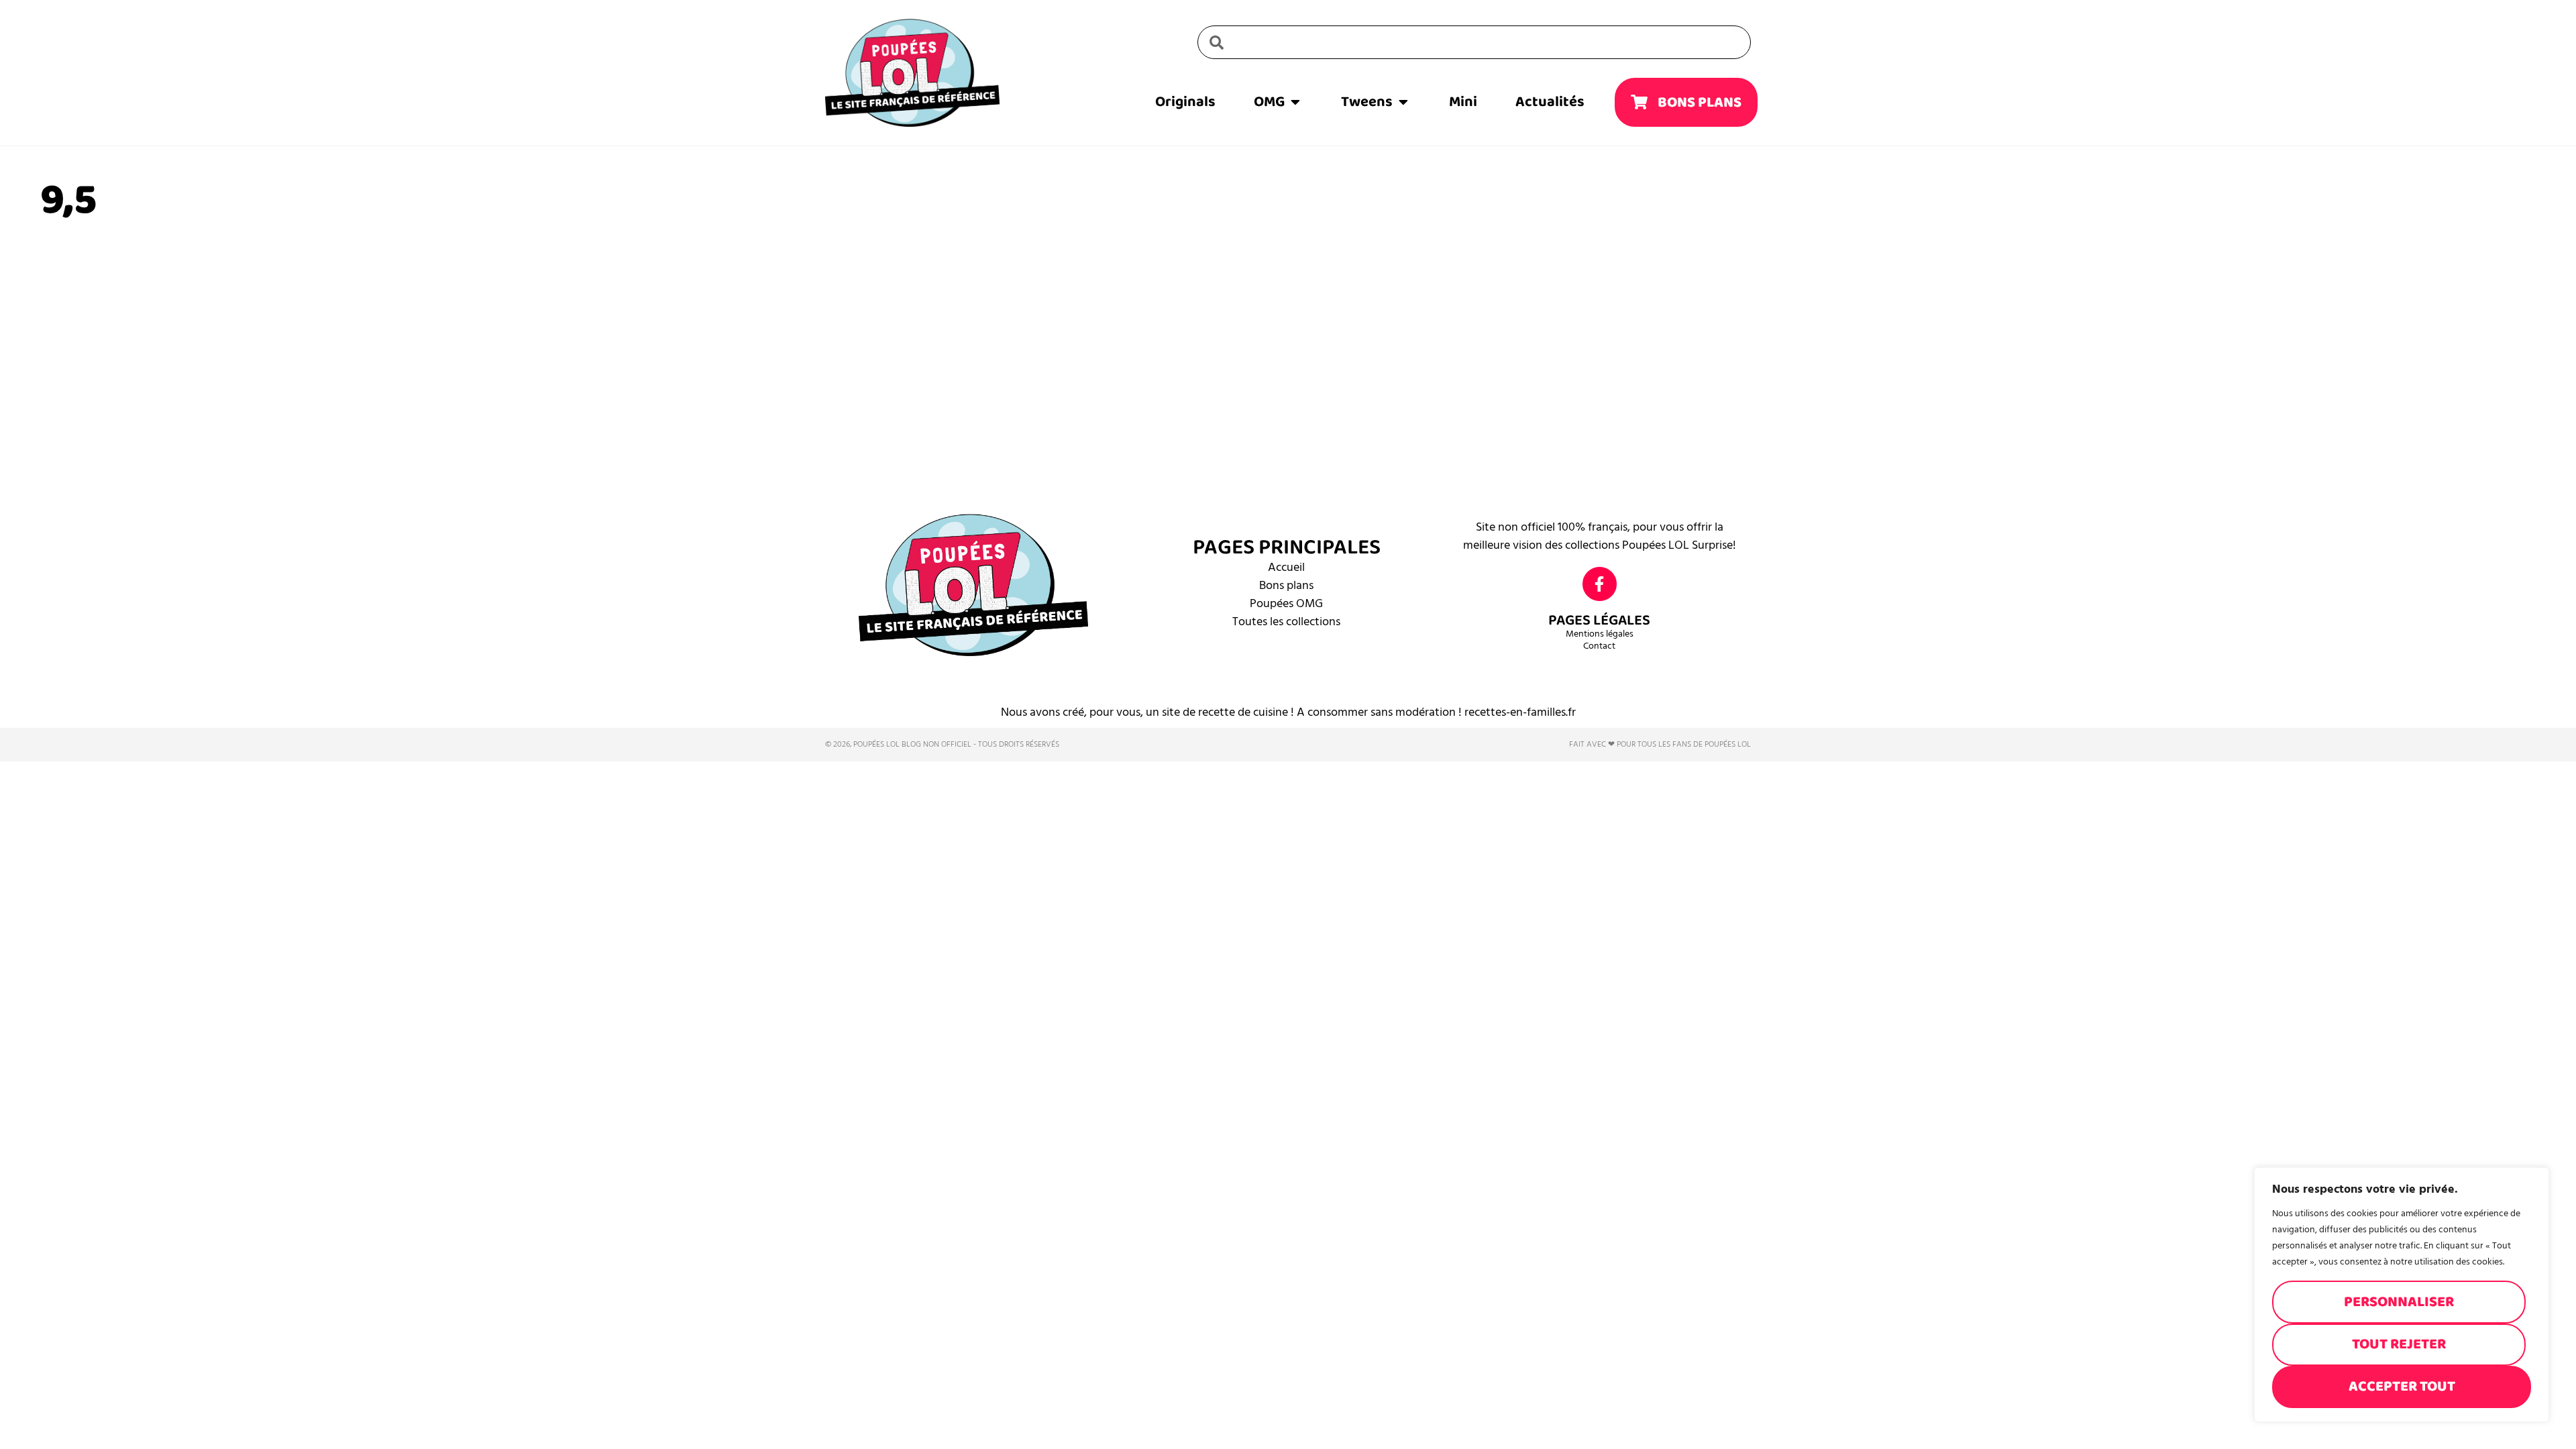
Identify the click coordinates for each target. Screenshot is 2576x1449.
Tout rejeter (2399, 1344)
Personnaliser (2399, 1302)
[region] (2402, 1295)
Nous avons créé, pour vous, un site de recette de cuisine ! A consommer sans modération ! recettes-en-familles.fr (1288, 712)
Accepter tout (2402, 1386)
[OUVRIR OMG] (1295, 102)
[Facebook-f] (1600, 584)
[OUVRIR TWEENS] (1403, 102)
